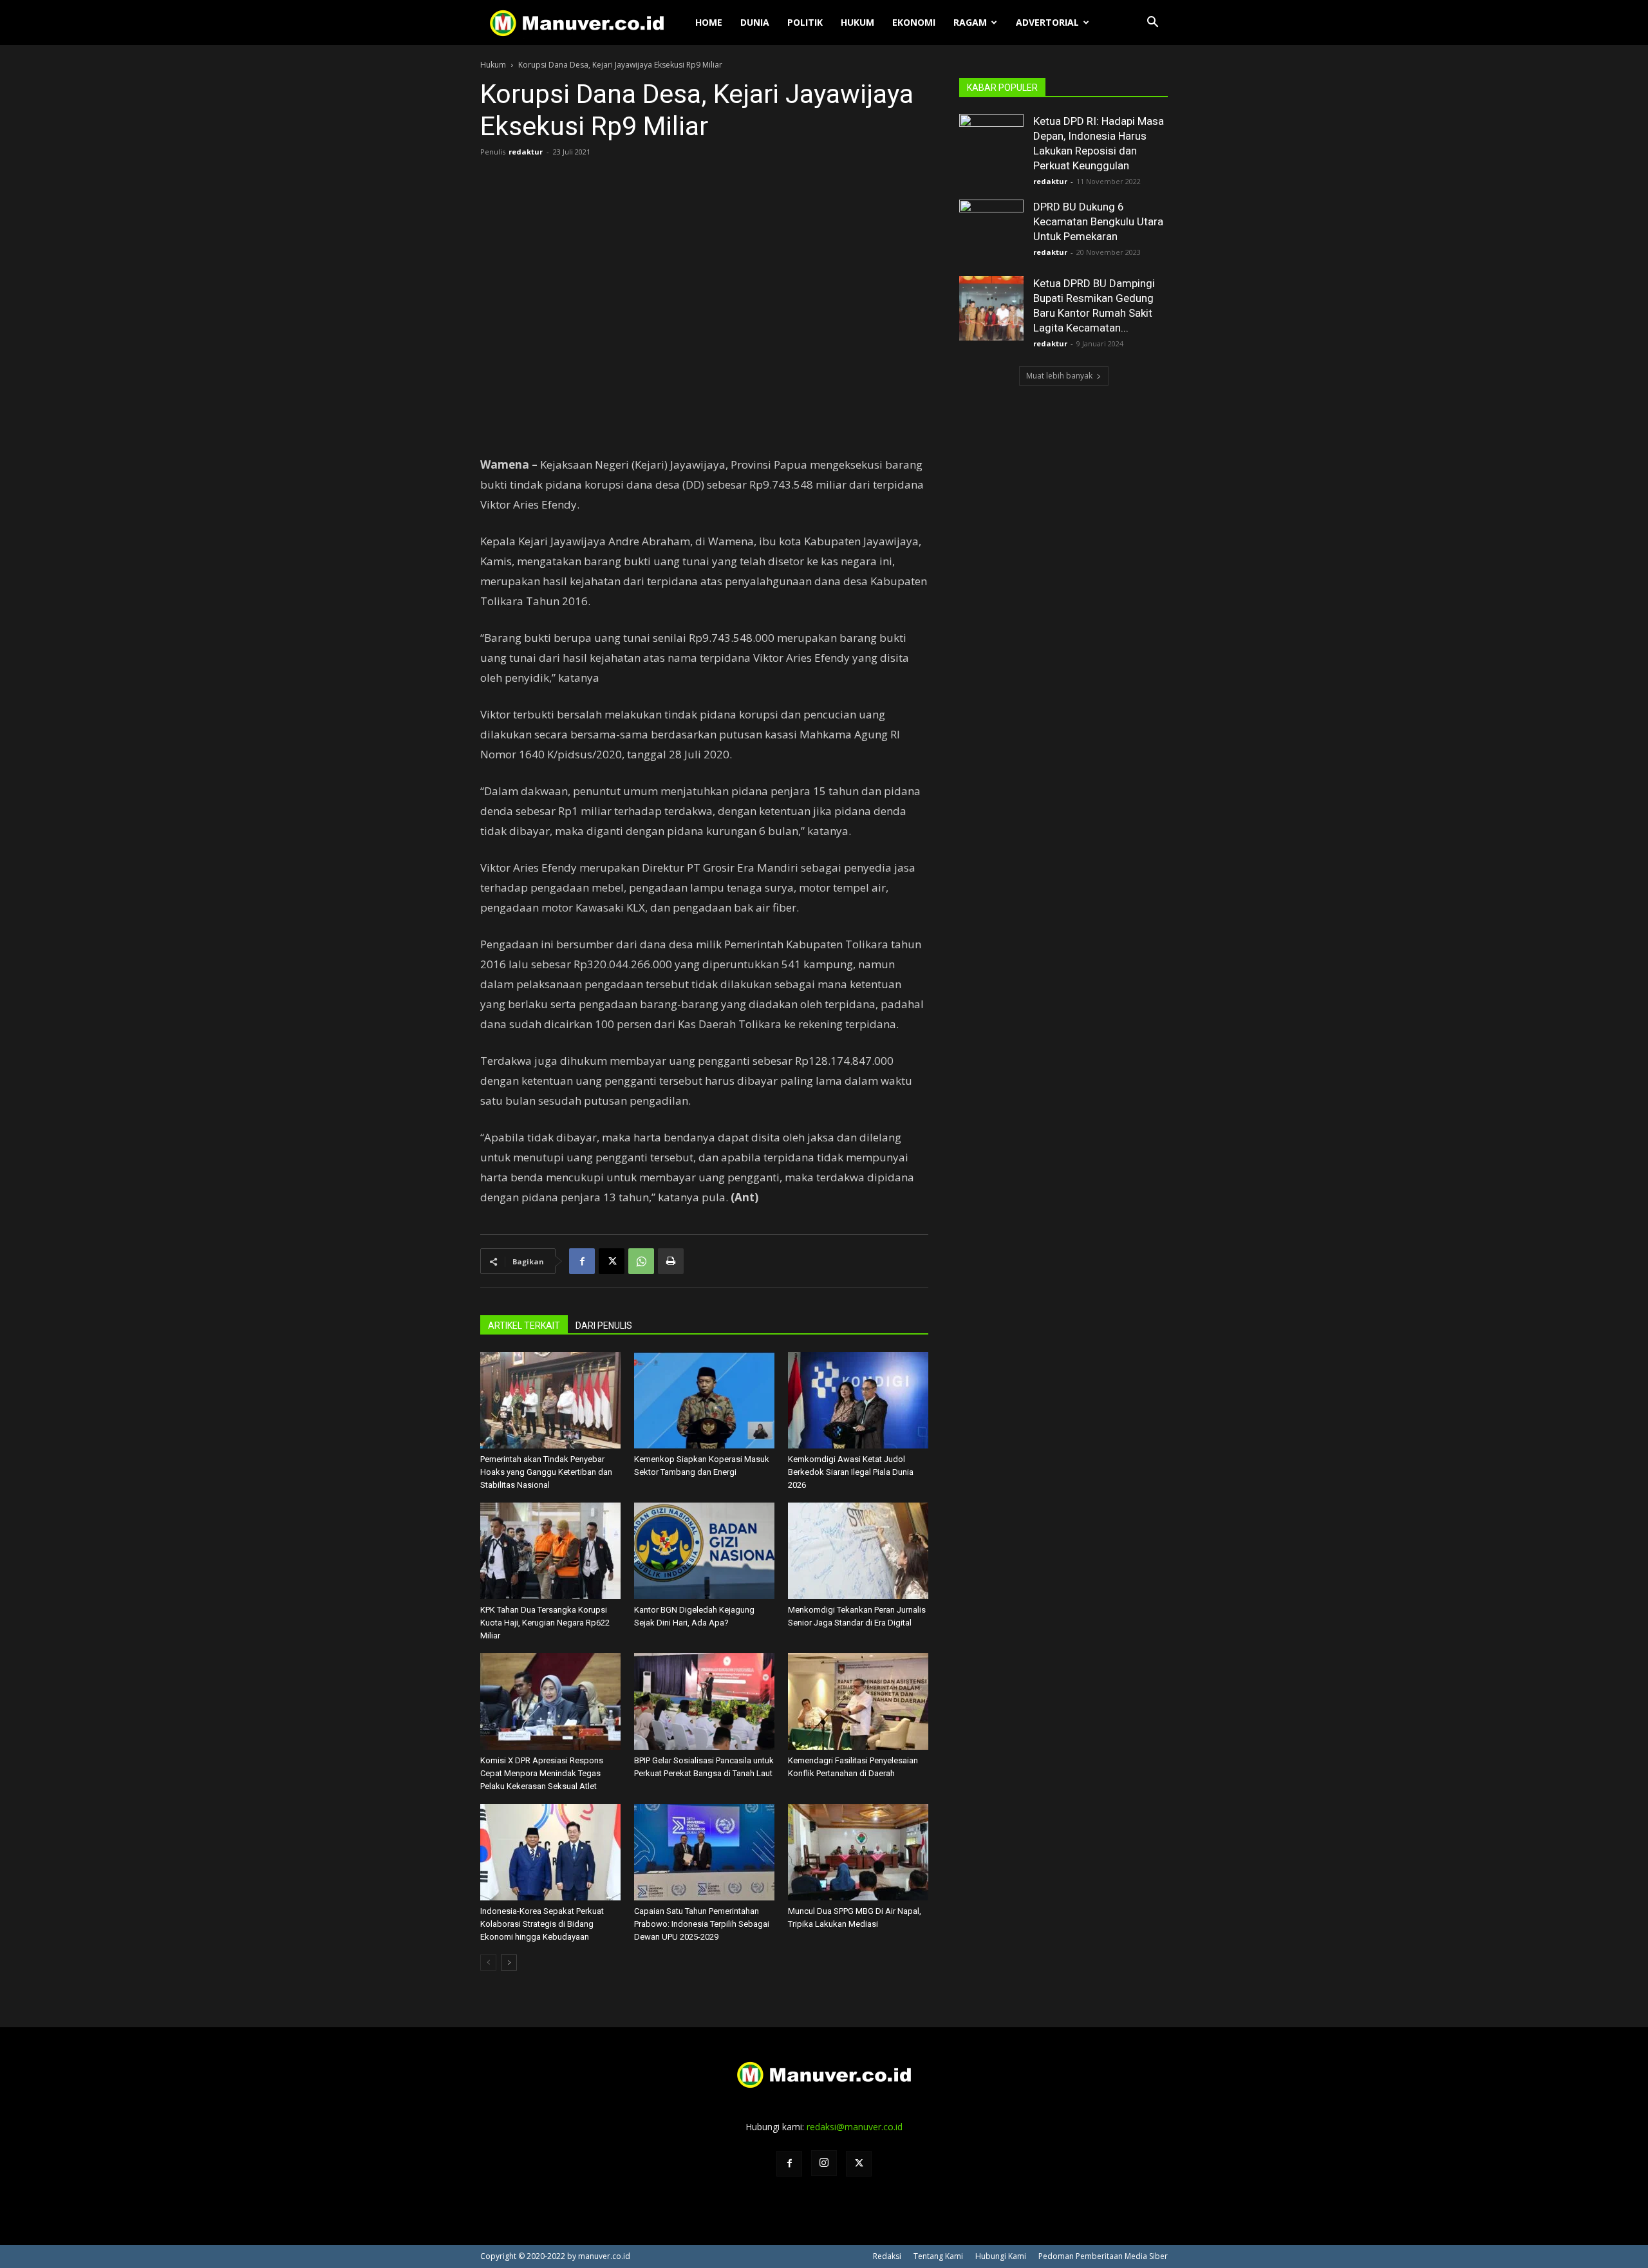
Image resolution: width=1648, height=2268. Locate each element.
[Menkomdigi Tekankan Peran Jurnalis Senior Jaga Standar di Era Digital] (858, 1551)
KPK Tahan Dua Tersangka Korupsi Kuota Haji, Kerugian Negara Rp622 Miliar (545, 1623)
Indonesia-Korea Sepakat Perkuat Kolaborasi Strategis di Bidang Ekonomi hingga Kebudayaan (542, 1924)
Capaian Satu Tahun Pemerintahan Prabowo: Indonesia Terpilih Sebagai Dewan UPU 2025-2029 (702, 1924)
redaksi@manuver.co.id (855, 2127)
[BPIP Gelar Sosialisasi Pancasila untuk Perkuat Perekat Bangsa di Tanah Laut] (704, 1701)
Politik (805, 22)
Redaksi (887, 2256)
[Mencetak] (671, 1261)
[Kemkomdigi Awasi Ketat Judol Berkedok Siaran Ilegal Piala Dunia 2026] (858, 1400)
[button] (1152, 23)
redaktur (526, 152)
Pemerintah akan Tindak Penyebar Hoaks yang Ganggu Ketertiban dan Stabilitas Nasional (546, 1472)
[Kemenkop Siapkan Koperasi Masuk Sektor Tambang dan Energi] (704, 1400)
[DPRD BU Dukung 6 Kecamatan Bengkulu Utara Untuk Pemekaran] (991, 232)
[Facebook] (582, 1261)
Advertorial (1047, 22)
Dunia (755, 22)
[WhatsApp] (641, 1261)
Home (709, 22)
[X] (612, 1261)
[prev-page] (488, 1963)
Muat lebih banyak (1059, 376)
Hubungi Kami (1001, 2256)
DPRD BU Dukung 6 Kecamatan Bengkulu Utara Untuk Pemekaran (1098, 221)
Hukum (857, 22)
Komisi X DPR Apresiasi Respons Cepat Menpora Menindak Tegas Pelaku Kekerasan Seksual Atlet (542, 1773)
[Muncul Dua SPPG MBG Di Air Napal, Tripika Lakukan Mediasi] (858, 1852)
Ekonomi (914, 22)
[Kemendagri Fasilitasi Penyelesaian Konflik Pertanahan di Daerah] (858, 1701)
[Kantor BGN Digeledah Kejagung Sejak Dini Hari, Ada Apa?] (704, 1551)
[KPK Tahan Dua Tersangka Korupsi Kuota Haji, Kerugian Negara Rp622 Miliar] (550, 1551)
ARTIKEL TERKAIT (524, 1326)
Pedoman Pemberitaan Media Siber (1103, 2256)
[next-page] (509, 1963)
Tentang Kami (938, 2256)
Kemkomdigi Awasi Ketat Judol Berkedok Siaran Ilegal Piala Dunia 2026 (851, 1472)
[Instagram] (824, 2163)
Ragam (970, 22)
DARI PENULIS (604, 1326)
